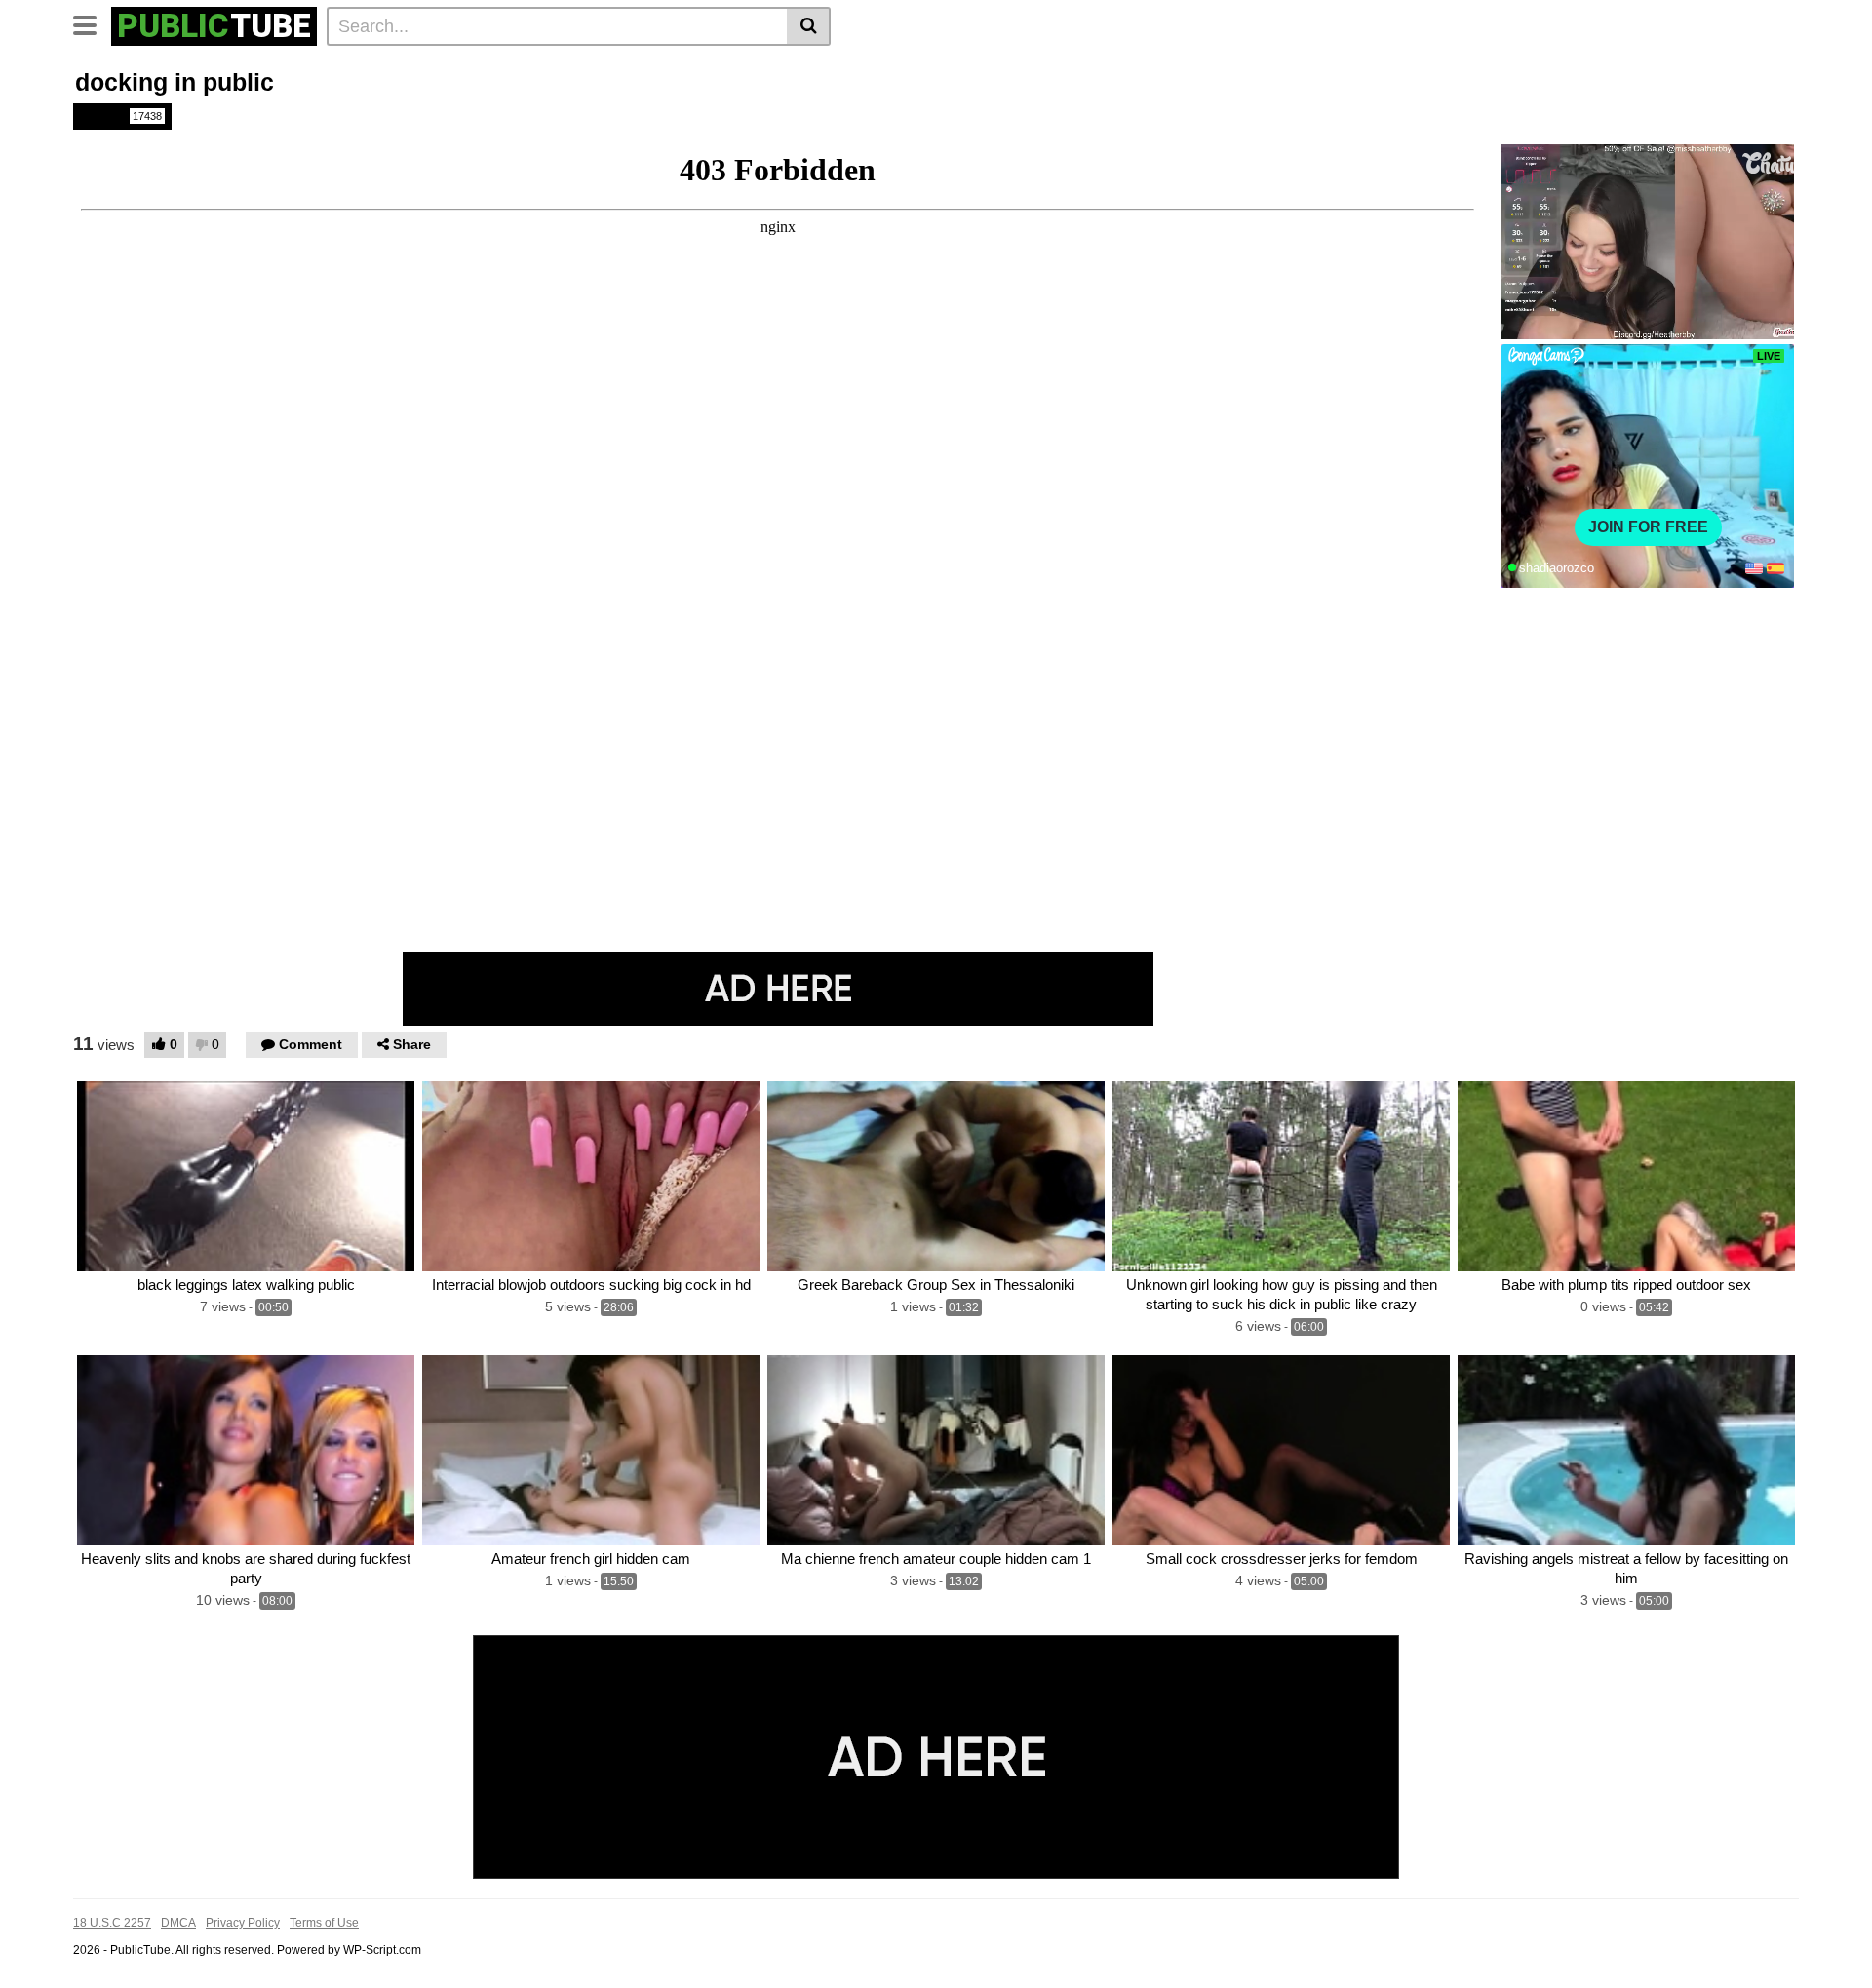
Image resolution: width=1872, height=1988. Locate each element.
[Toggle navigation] (92, 23)
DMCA (178, 1923)
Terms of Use (324, 1923)
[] (809, 26)
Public (121, 116)
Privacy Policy (243, 1923)
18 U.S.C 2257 (112, 1923)
